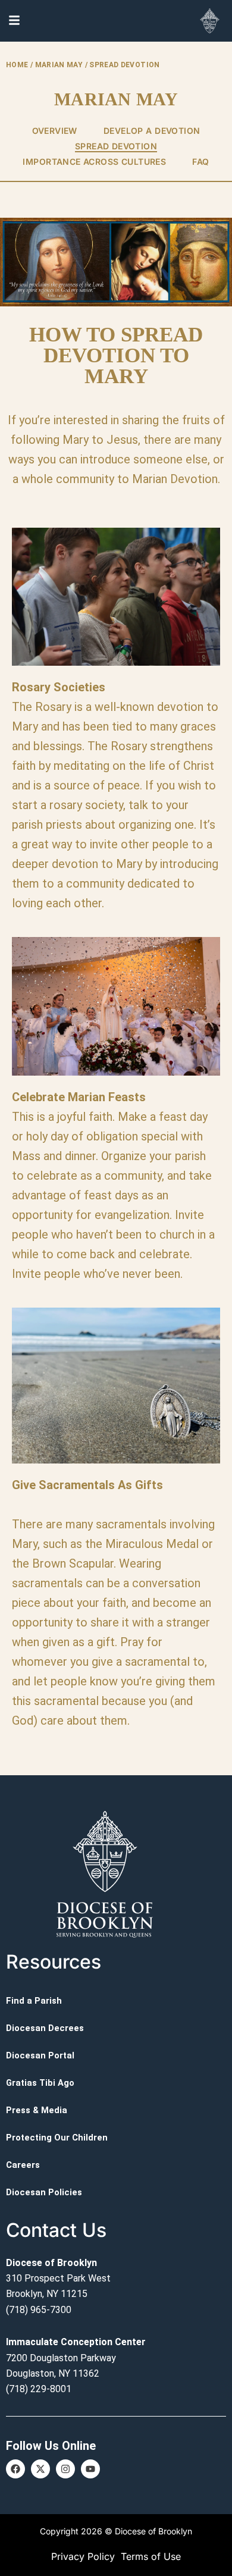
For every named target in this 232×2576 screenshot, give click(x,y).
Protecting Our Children (57, 2138)
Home (17, 65)
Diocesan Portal (40, 2055)
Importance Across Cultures (94, 162)
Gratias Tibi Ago (40, 2083)
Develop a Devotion (152, 131)
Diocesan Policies (44, 2192)
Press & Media (37, 2110)
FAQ (200, 162)
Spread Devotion (116, 146)
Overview (55, 131)
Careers (23, 2165)
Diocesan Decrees (45, 2028)
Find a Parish (34, 2001)
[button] (116, 1603)
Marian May (59, 65)
